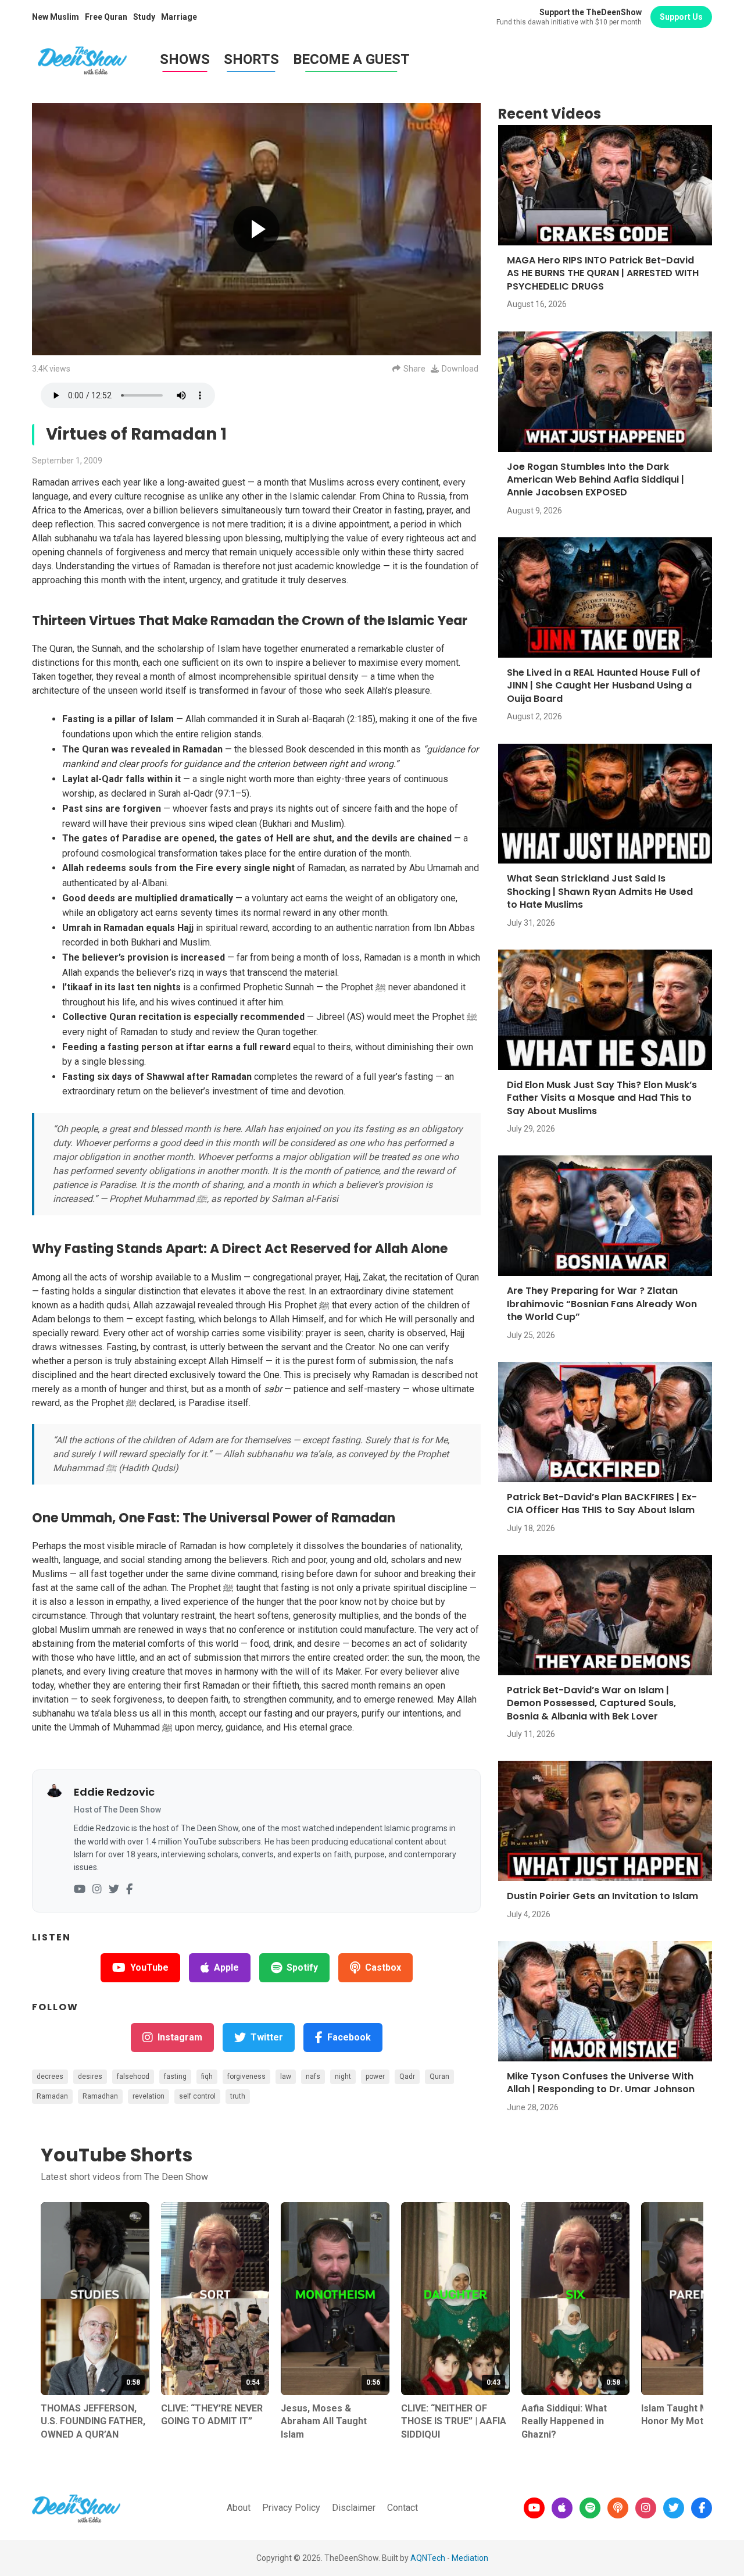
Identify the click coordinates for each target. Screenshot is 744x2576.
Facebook (349, 2037)
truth (238, 2096)
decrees (50, 2077)
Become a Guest (351, 59)
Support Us (681, 17)
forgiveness (246, 2077)
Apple (226, 1967)
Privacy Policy (291, 2508)
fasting (175, 2077)
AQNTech (428, 2558)
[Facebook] (129, 1890)
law (286, 2077)
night (343, 2077)
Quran (439, 2077)
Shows (185, 59)
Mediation (470, 2558)
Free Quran (106, 17)
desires (90, 2077)
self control (197, 2096)
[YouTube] (80, 1890)
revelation (149, 2096)
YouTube (149, 1967)
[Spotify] (590, 2508)
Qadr (407, 2077)
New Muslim (56, 17)
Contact (403, 2508)
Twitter (267, 2037)
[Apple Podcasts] (562, 2508)
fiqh (207, 2077)
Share (414, 369)
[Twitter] (114, 1890)
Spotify (302, 1967)
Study (144, 17)
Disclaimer (354, 2508)
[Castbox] (618, 2508)
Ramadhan (100, 2096)
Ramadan (52, 2096)
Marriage (179, 17)
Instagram (180, 2037)
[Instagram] (97, 1890)
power (375, 2077)
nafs (313, 2077)
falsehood (133, 2077)
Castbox (383, 1967)
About (239, 2508)
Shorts (251, 59)
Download (460, 369)
